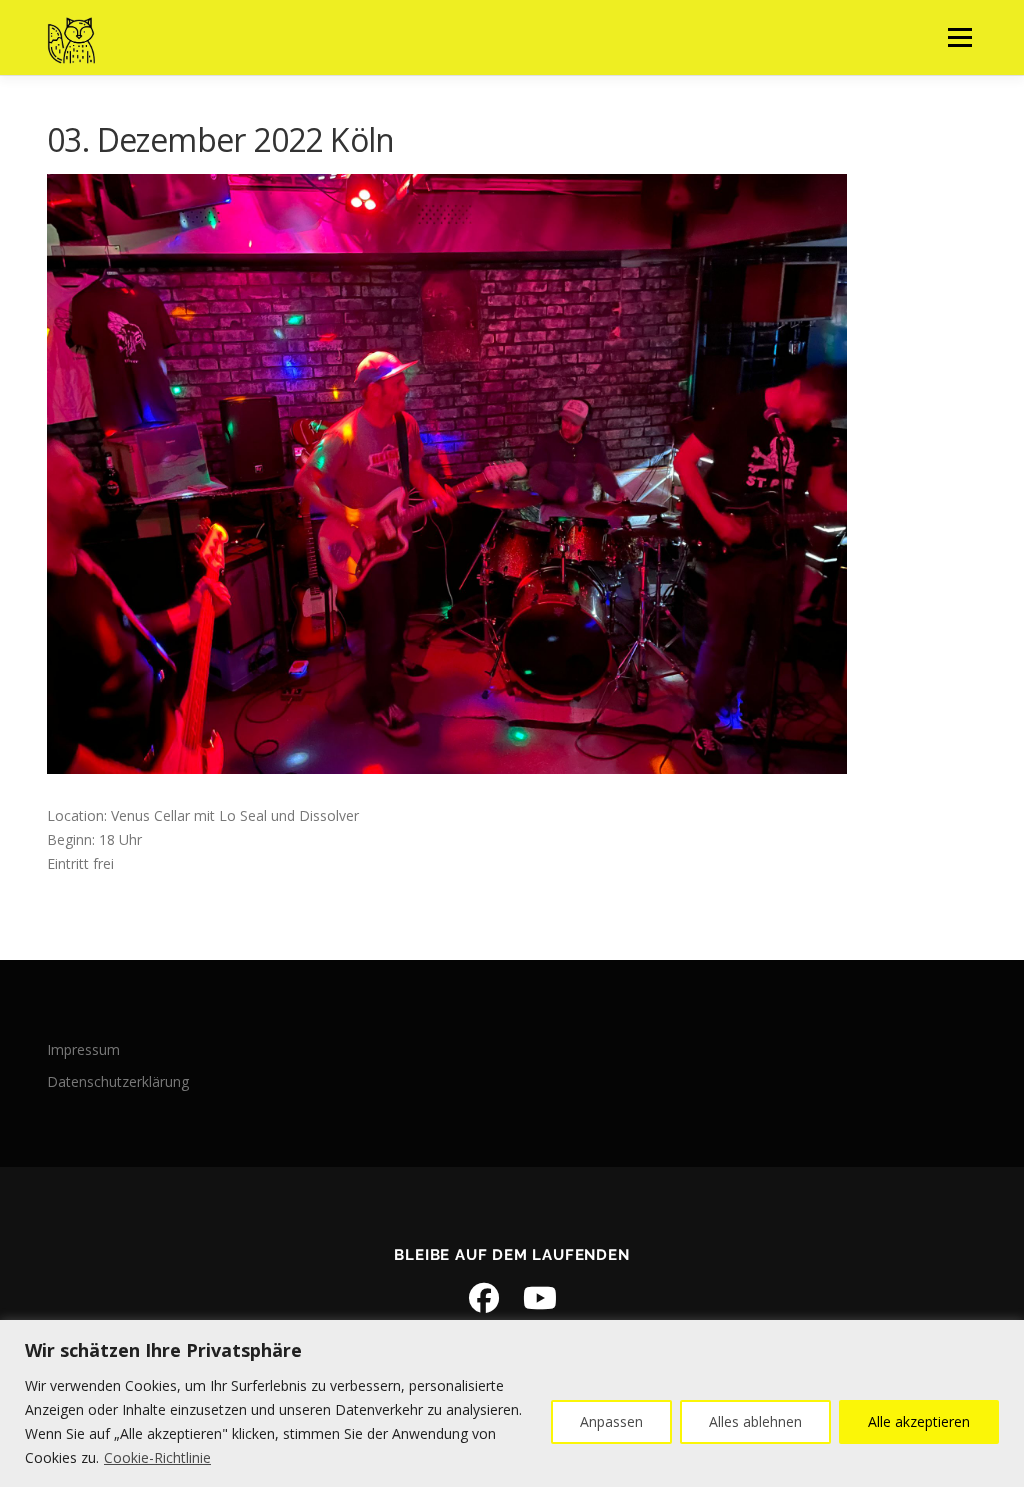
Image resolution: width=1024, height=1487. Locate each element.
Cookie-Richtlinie (157, 1457)
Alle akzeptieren (919, 1421)
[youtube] (540, 1298)
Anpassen (611, 1421)
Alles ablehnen (755, 1421)
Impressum (83, 1049)
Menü (959, 37)
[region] (512, 1403)
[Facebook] (484, 1298)
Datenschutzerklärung (118, 1081)
